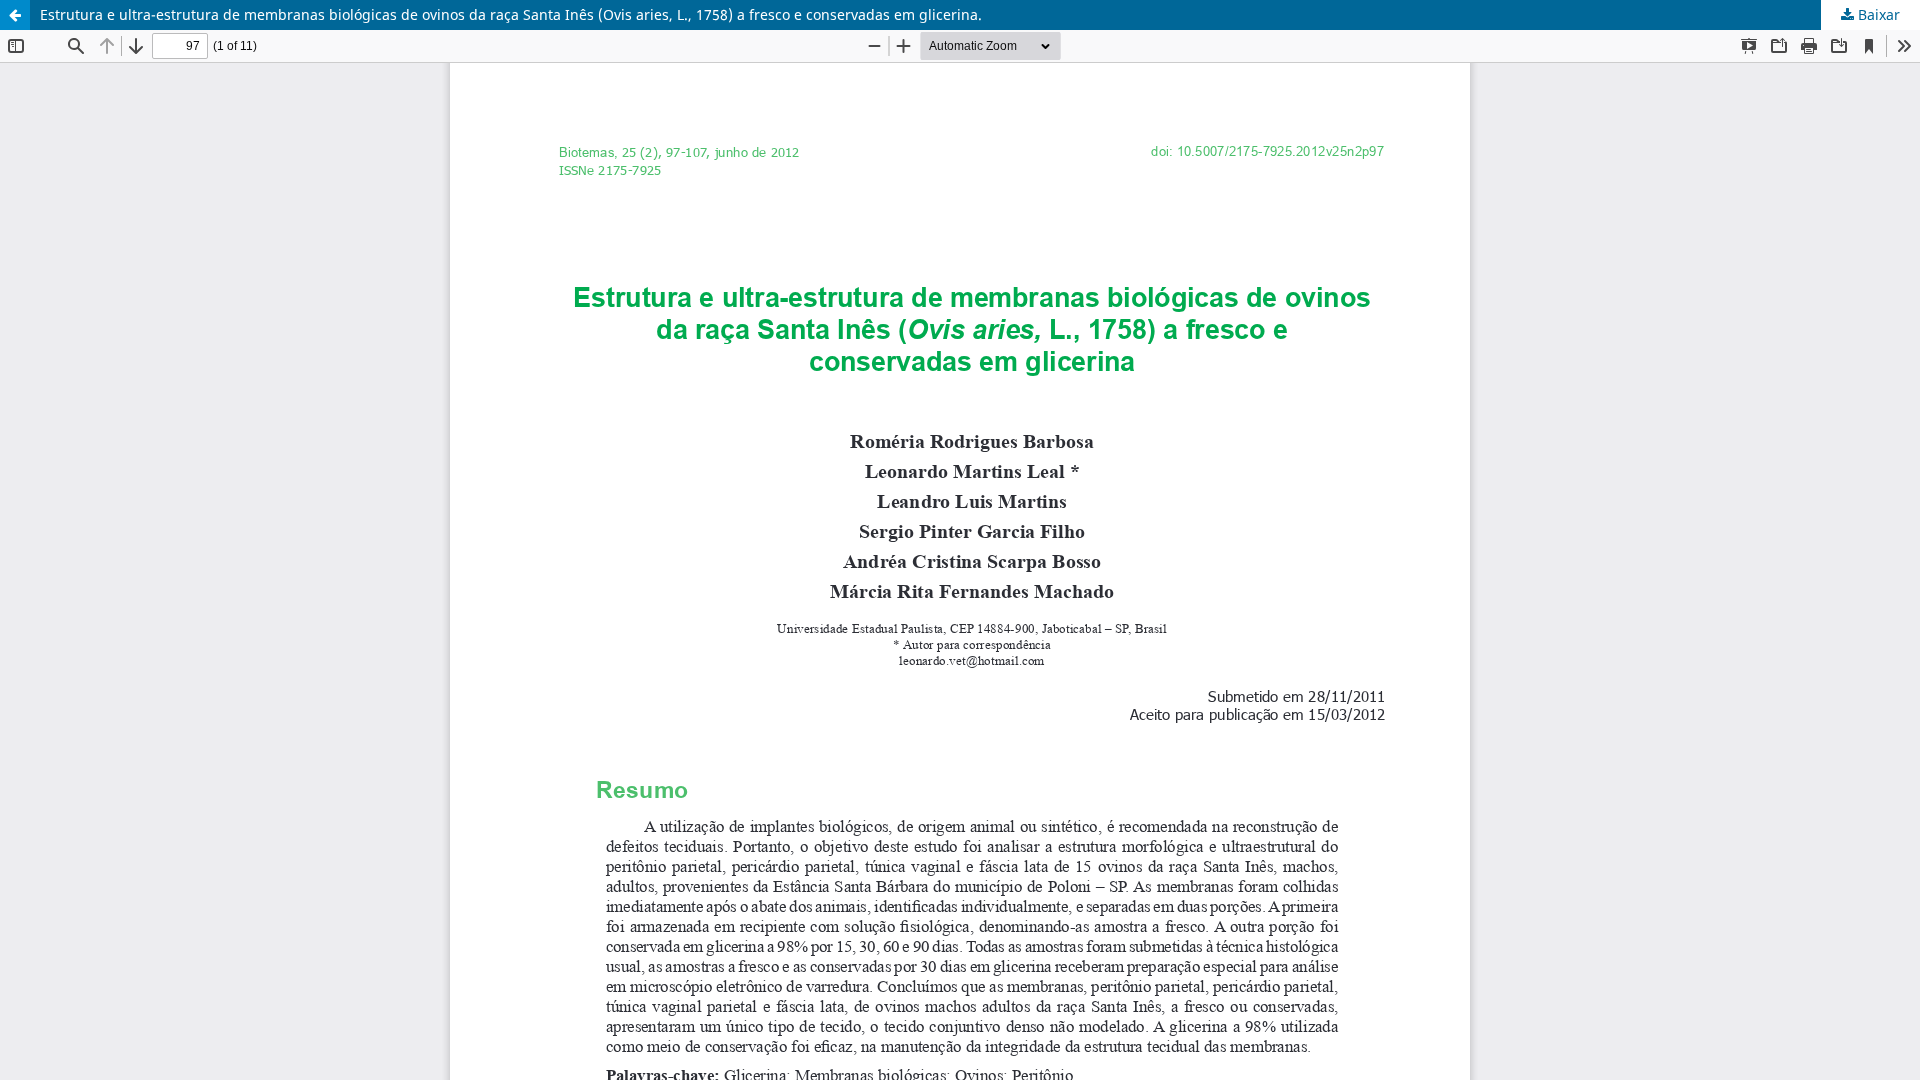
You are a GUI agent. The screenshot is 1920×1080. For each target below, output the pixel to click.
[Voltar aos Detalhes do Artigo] (15, 15)
